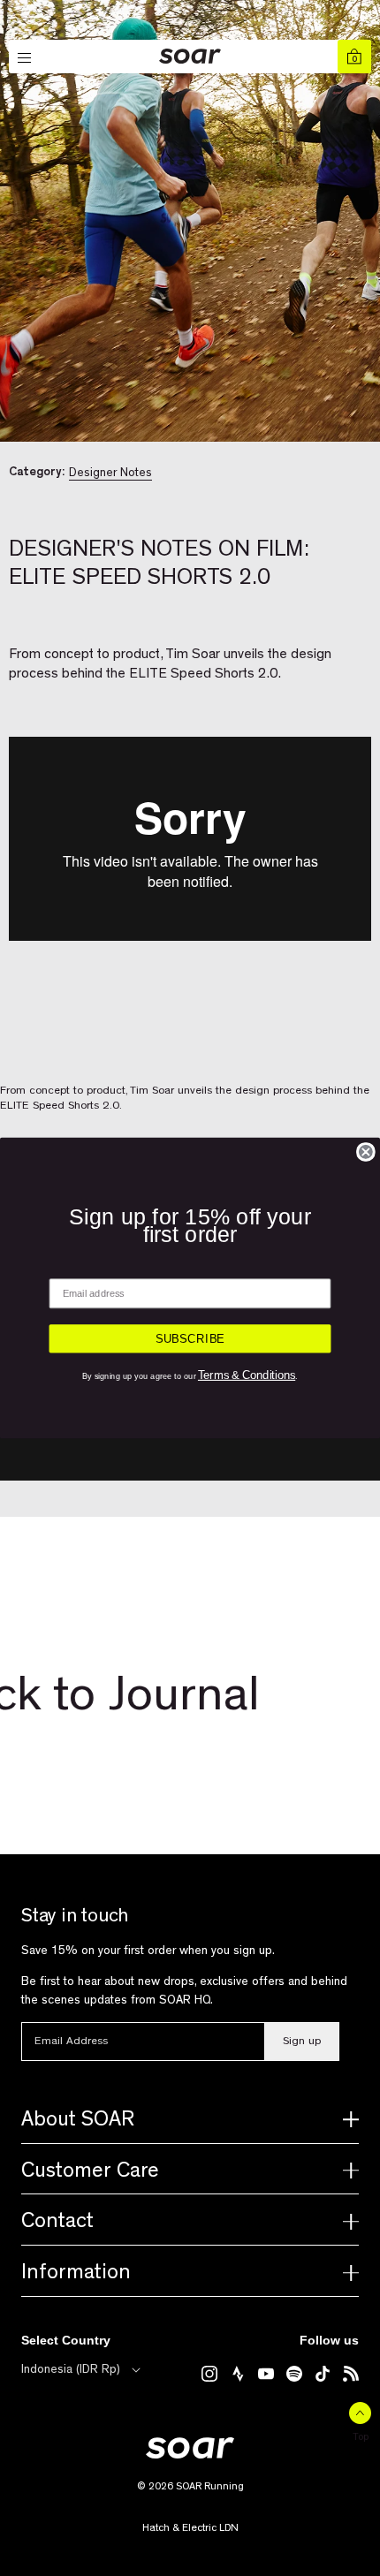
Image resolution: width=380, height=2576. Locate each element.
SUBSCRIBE (190, 1338)
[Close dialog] (366, 1152)
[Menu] (26, 58)
